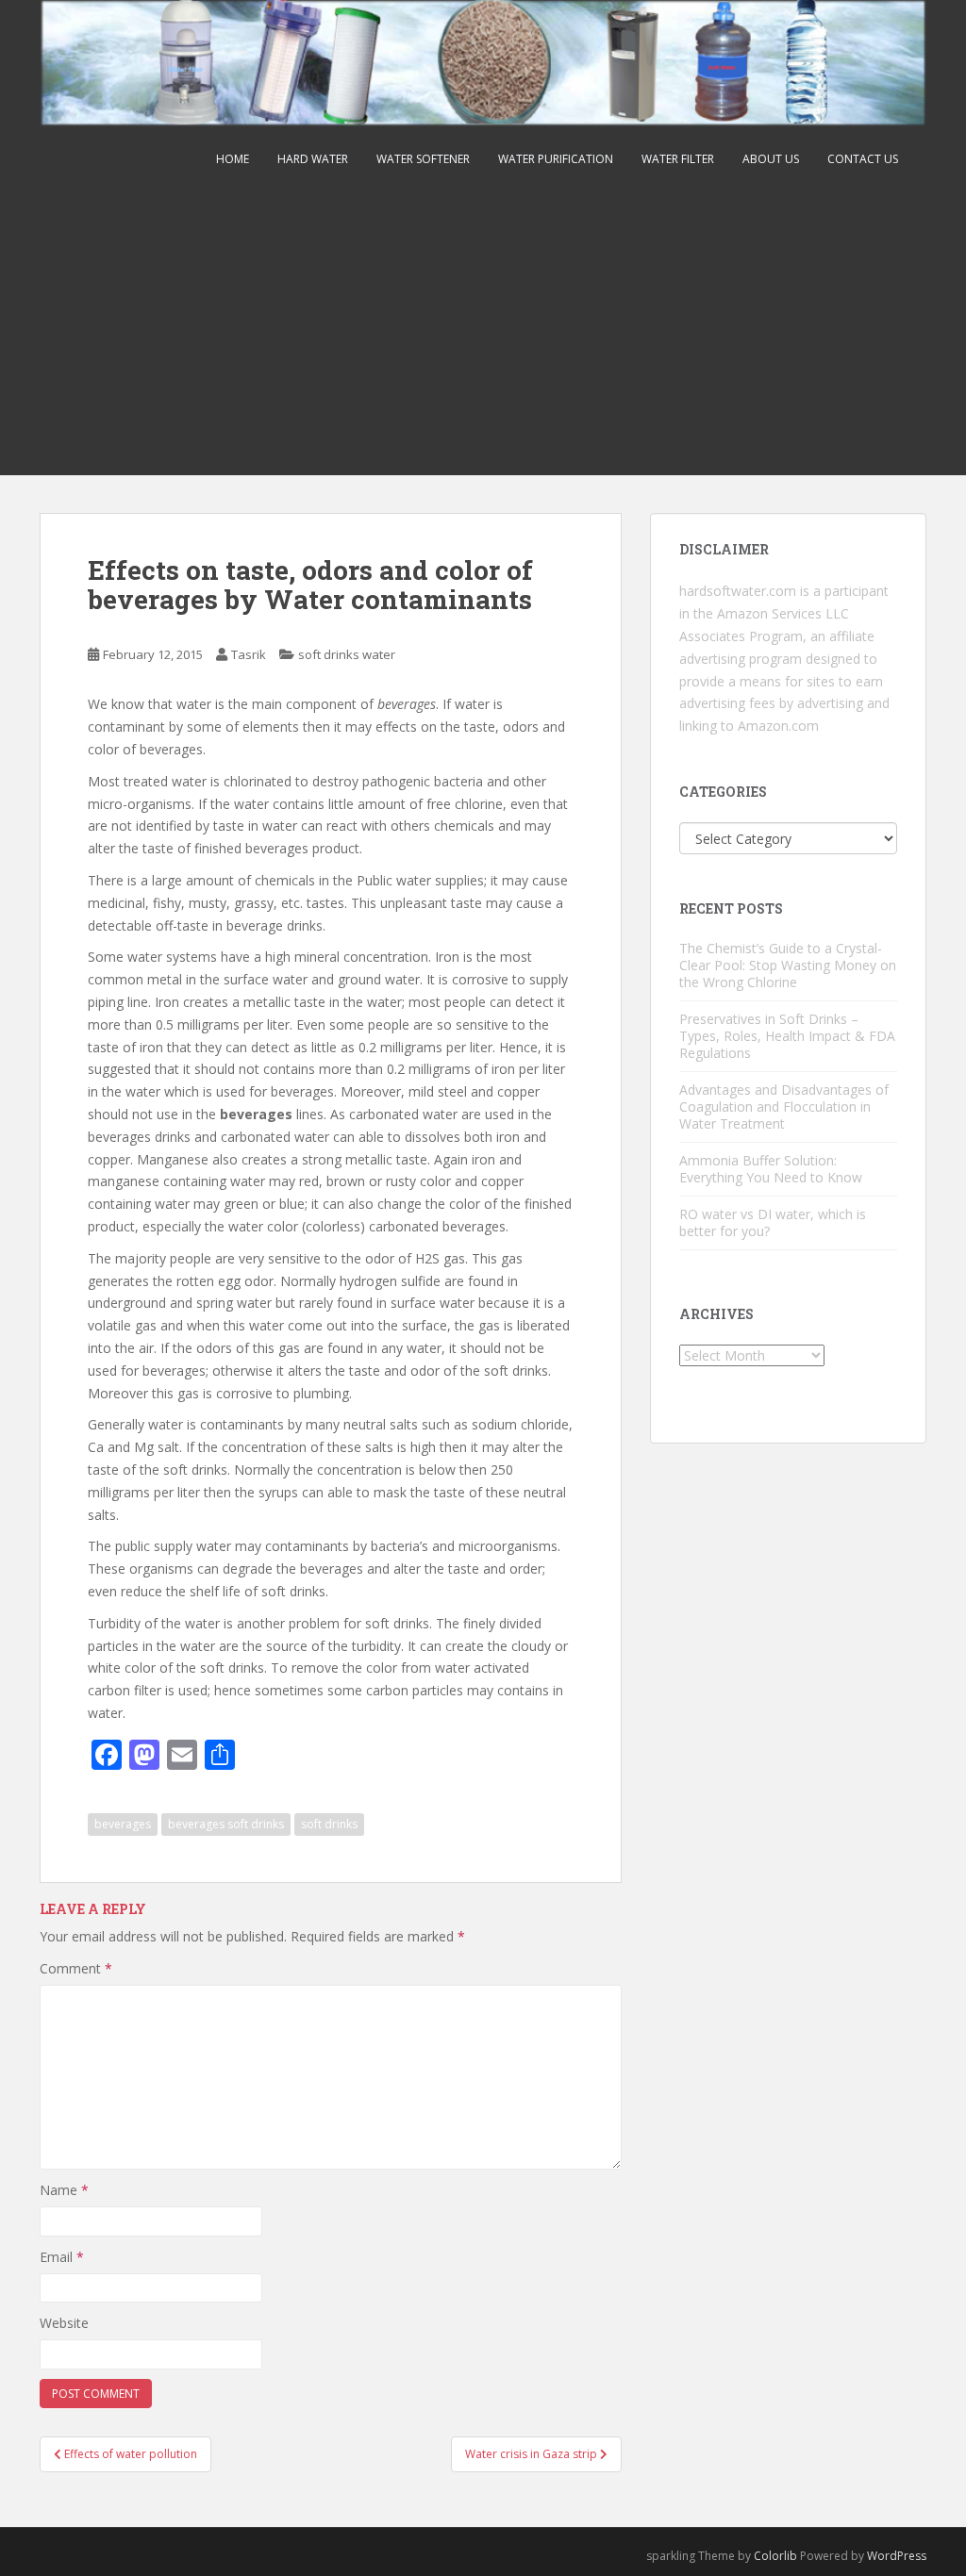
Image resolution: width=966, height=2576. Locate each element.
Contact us (863, 159)
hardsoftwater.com (738, 591)
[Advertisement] (483, 334)
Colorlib (775, 2556)
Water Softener (423, 159)
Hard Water (313, 159)
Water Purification (556, 159)
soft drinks (329, 1824)
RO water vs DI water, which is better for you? (773, 1222)
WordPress (897, 2556)
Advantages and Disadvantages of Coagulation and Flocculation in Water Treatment (784, 1106)
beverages (123, 1824)
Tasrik (249, 654)
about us (771, 159)
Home (233, 159)
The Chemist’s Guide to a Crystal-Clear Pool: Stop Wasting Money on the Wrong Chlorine (788, 965)
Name (64, 2190)
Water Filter (678, 159)
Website (64, 2323)
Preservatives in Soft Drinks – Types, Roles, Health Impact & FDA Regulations (787, 1036)
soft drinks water (347, 654)
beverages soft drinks (226, 1824)
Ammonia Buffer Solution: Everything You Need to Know (771, 1169)
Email (62, 2257)
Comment (76, 1968)
